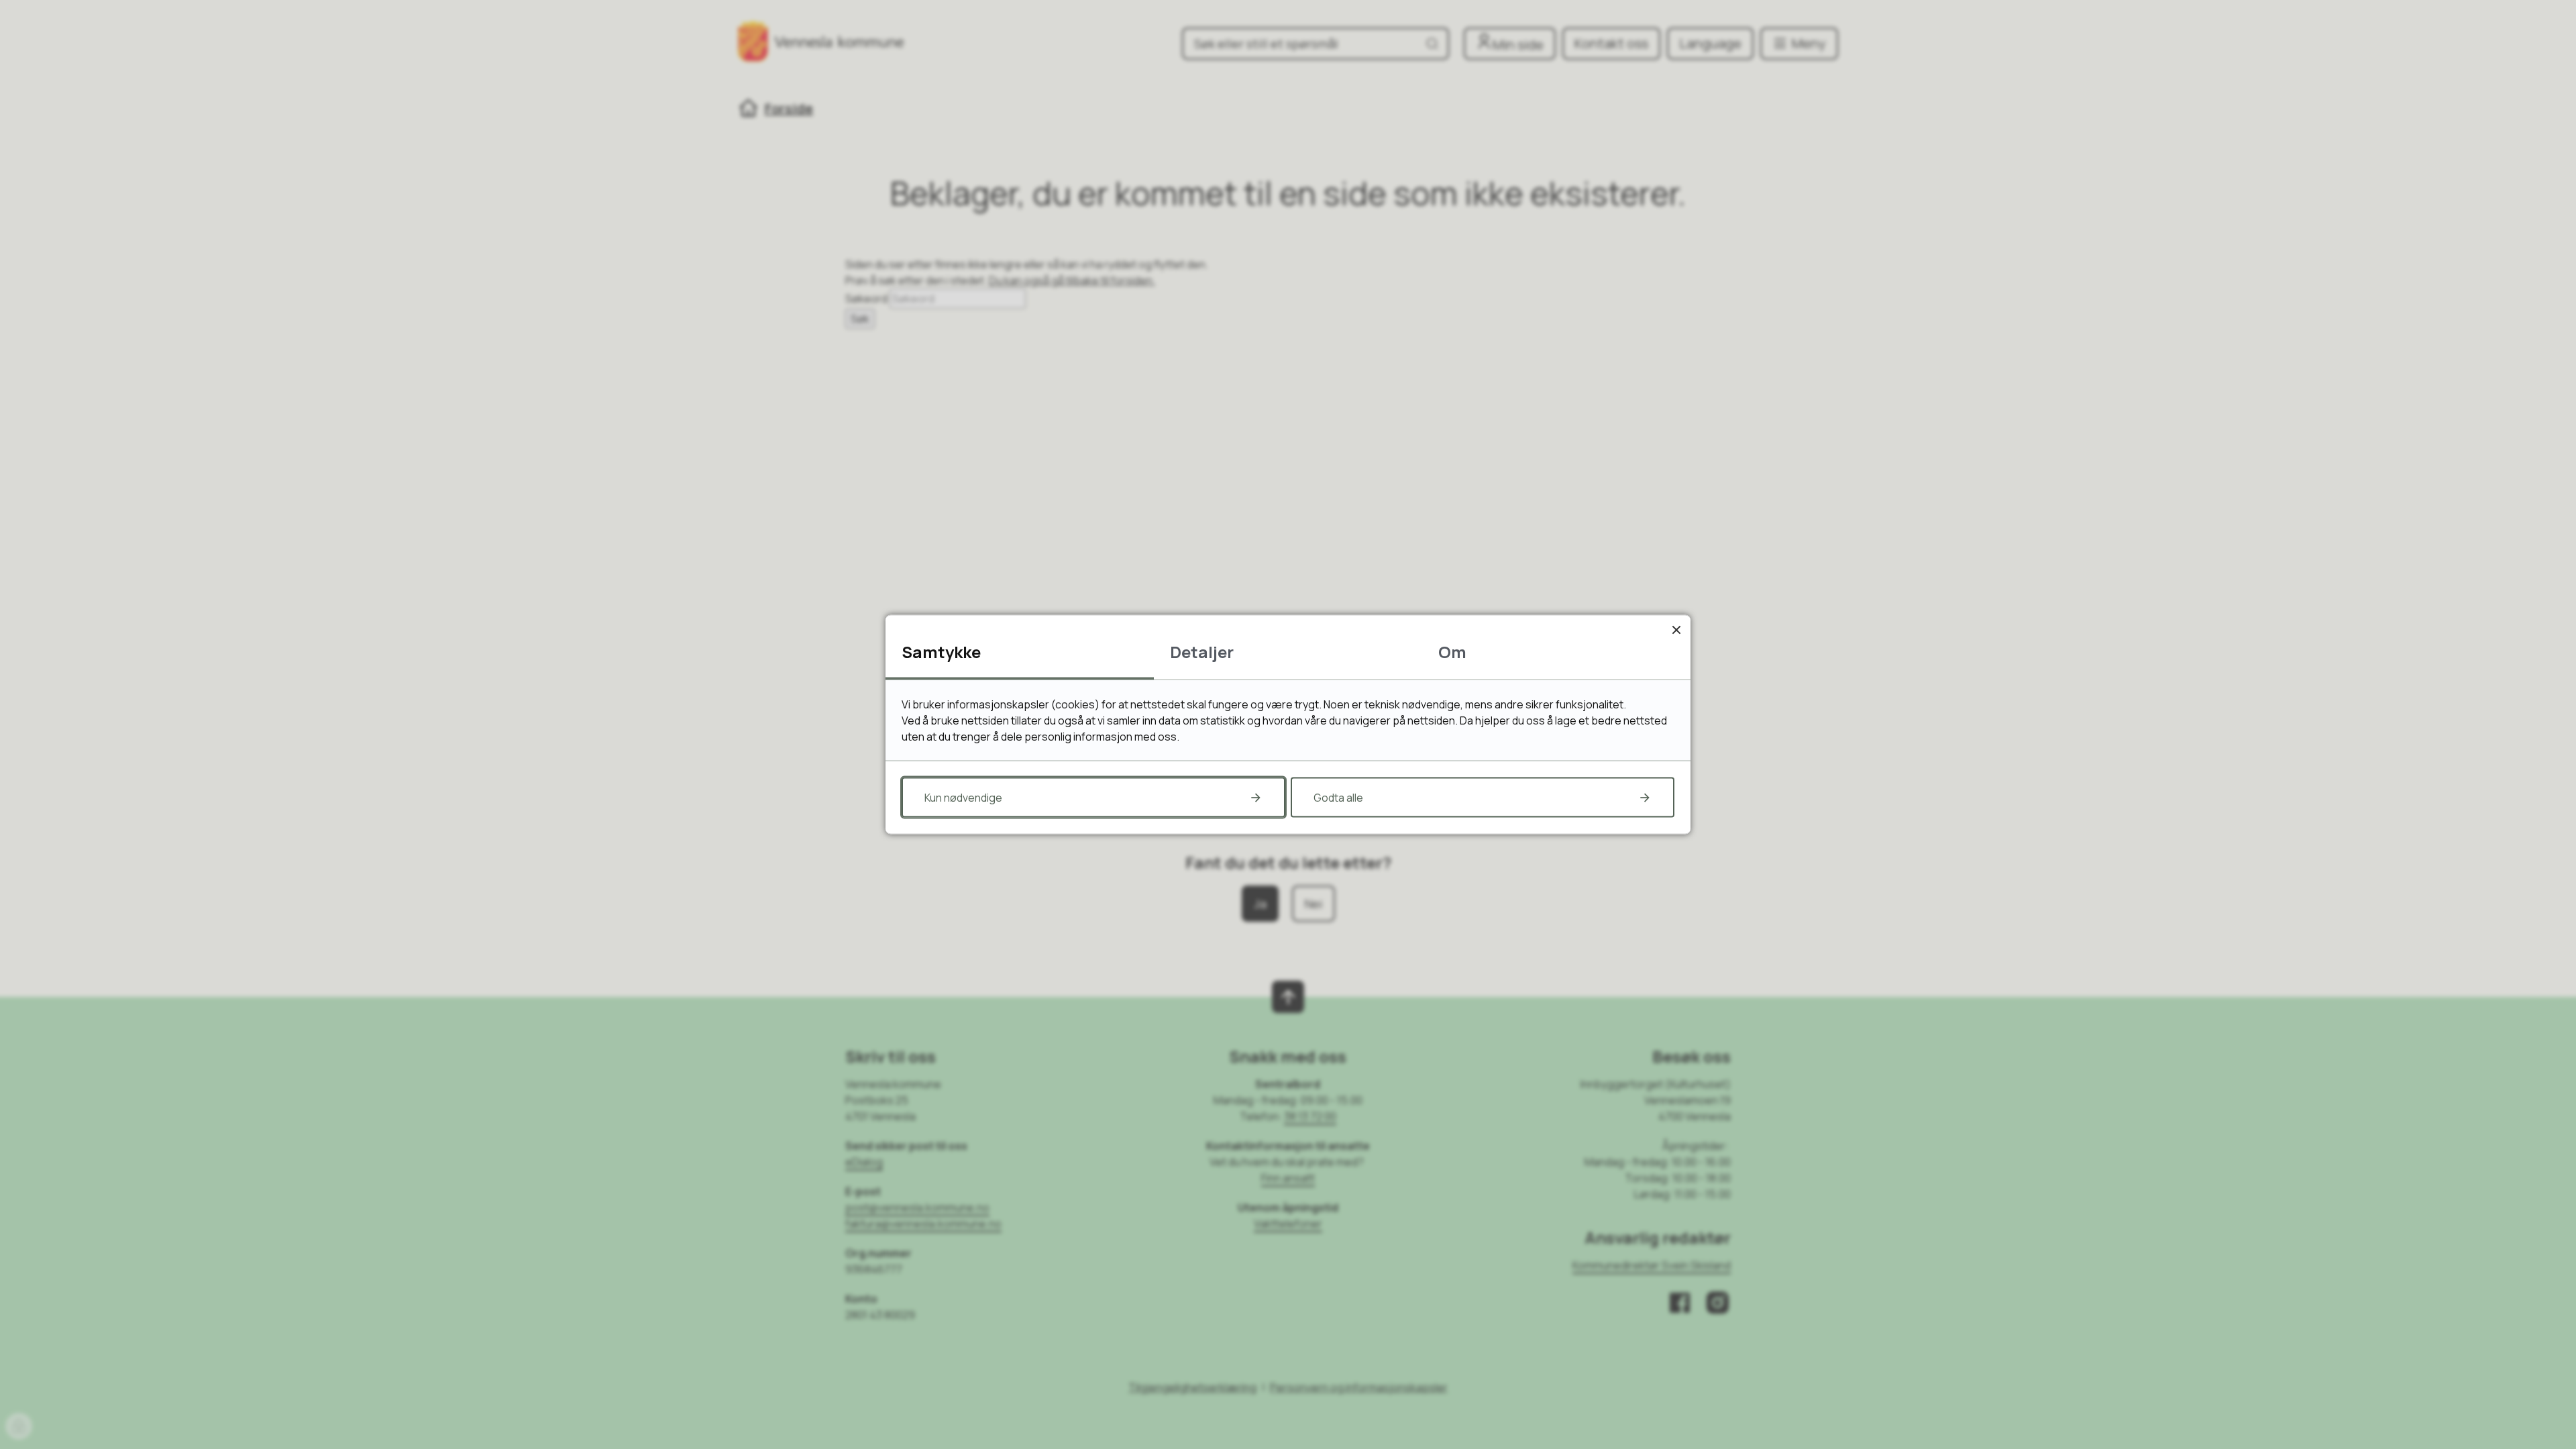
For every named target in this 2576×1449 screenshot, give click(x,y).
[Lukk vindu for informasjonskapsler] (1676, 630)
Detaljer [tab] (1202, 652)
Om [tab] (1452, 652)
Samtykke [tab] (941, 652)
